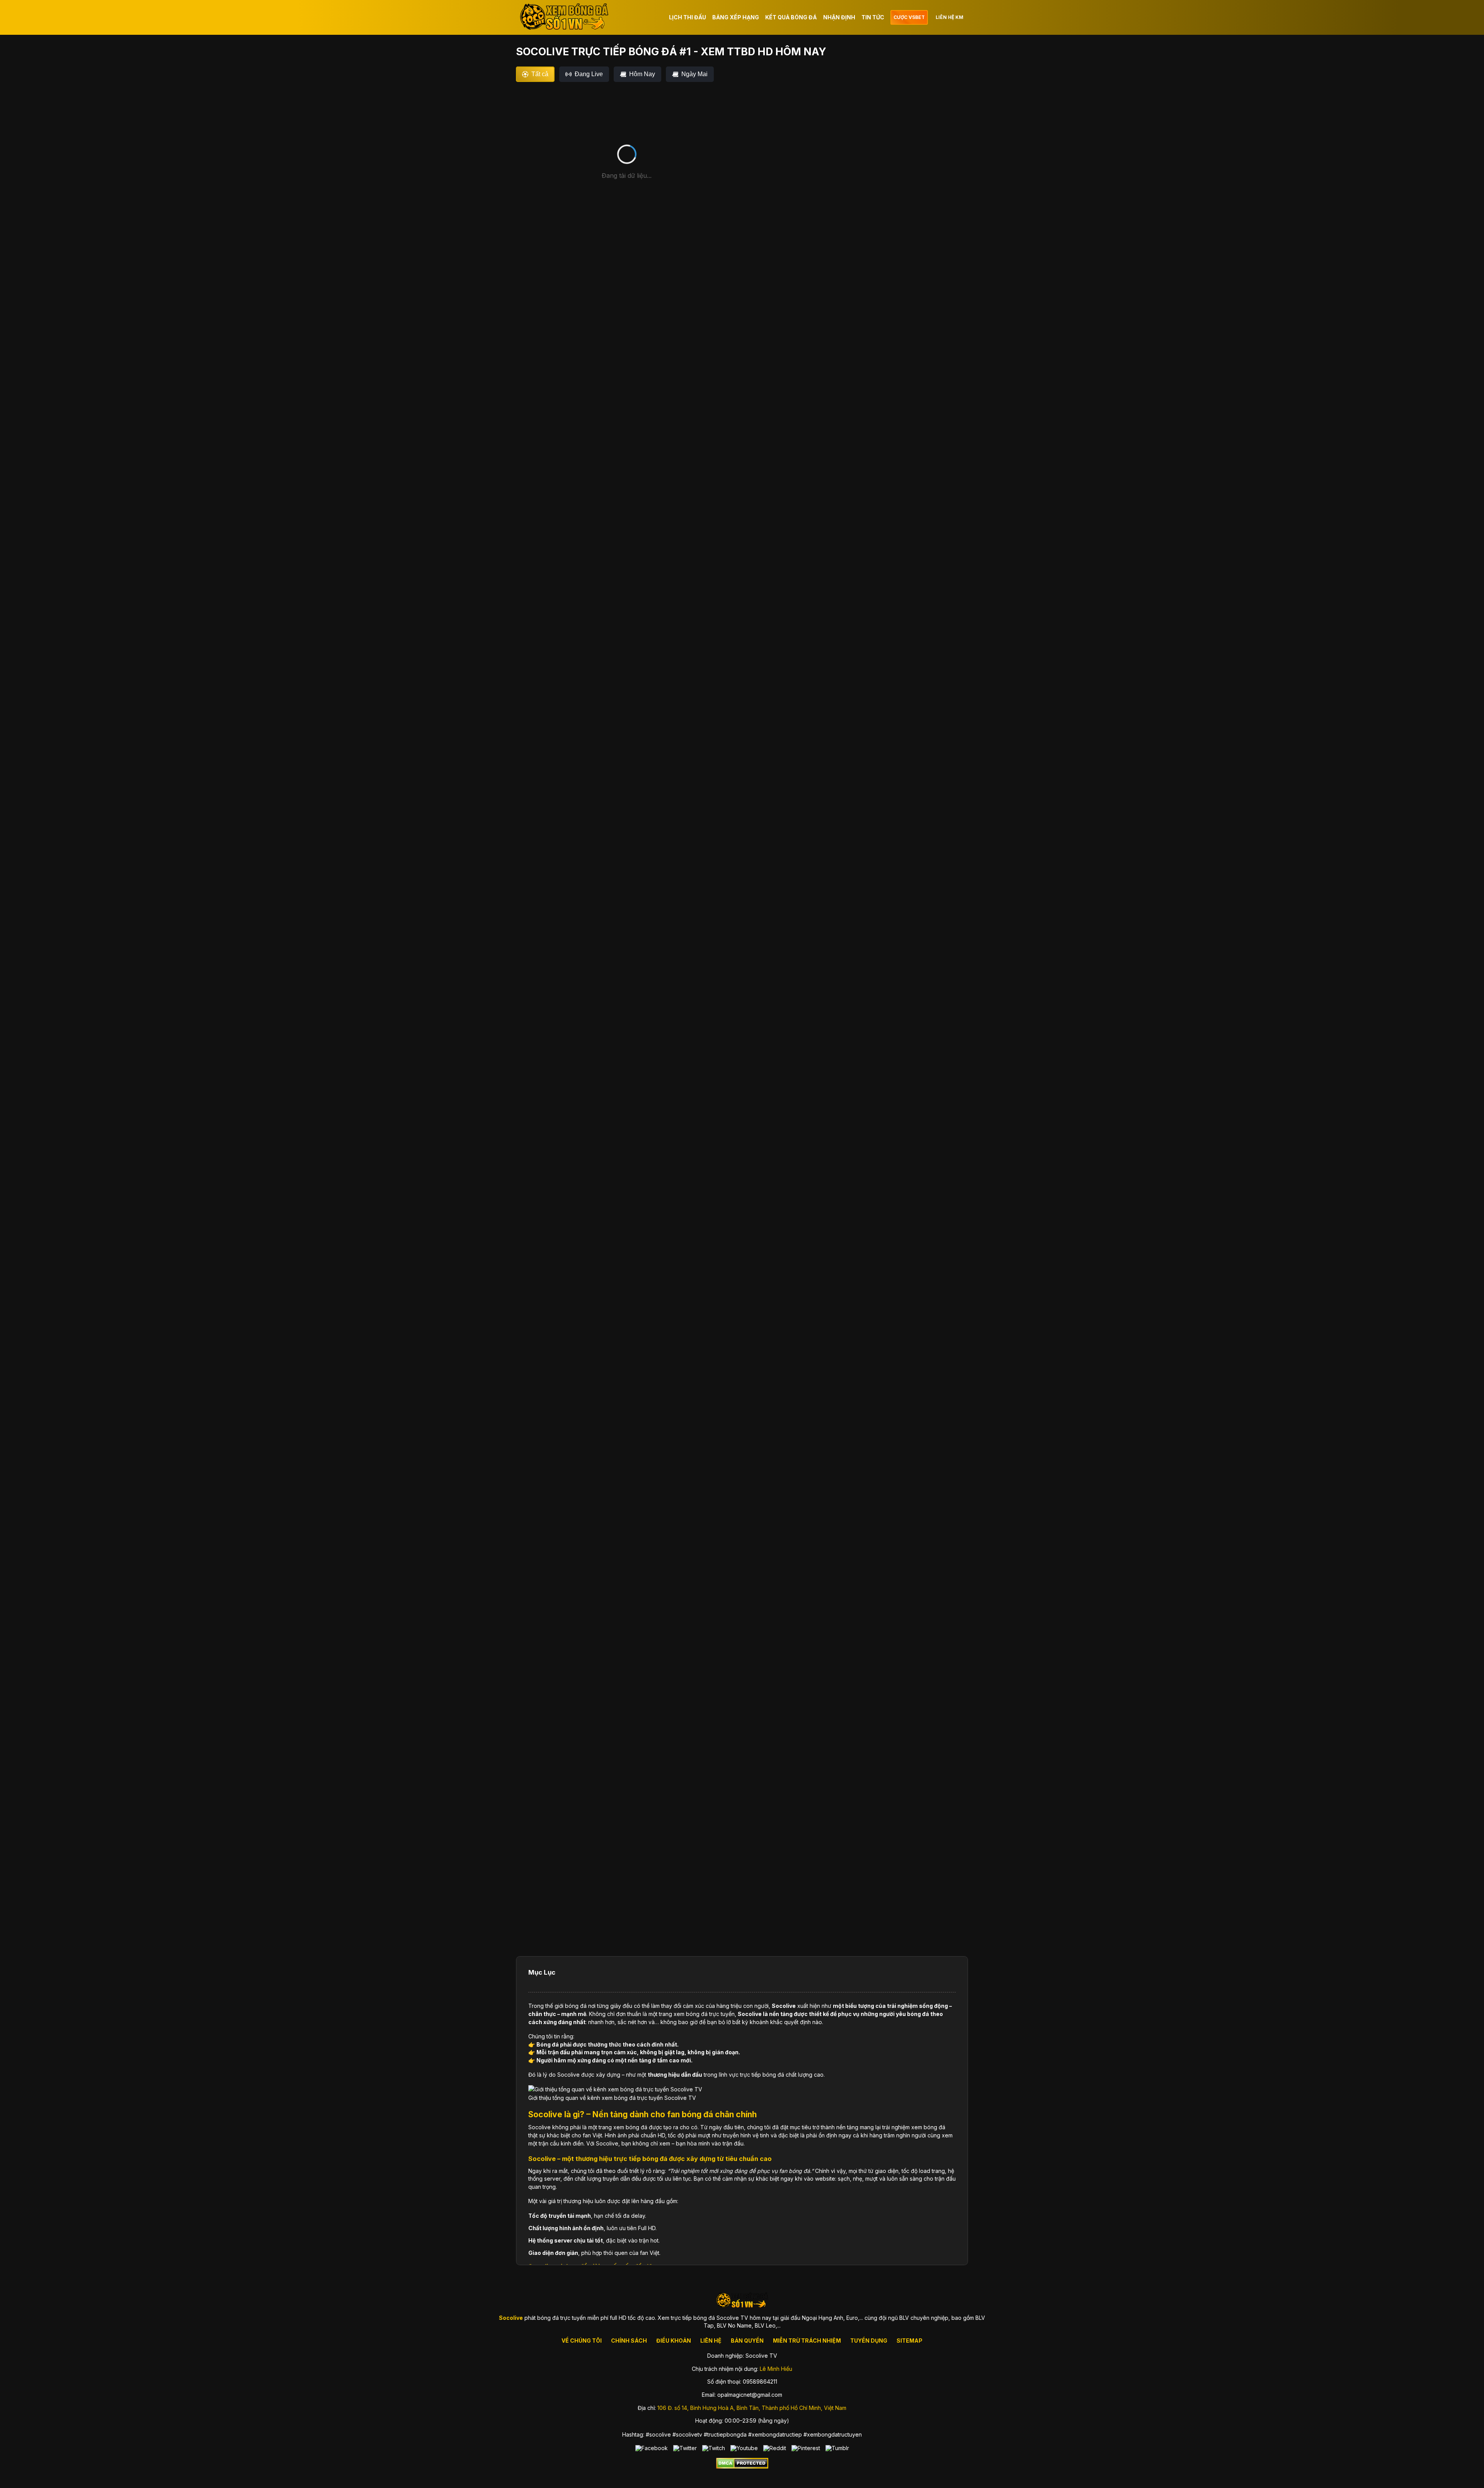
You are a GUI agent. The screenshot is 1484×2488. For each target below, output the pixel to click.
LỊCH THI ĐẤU (688, 17)
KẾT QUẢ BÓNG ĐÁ (791, 17)
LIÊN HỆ (711, 2341)
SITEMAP (910, 2341)
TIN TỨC (873, 17)
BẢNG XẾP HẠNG (736, 17)
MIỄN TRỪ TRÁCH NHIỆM (807, 2341)
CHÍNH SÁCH (629, 2341)
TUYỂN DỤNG (869, 2341)
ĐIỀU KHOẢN (674, 2341)
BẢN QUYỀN (747, 2341)
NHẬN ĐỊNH (839, 17)
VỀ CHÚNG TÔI (582, 2341)
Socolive (784, 2006)
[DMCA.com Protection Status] (742, 2467)
